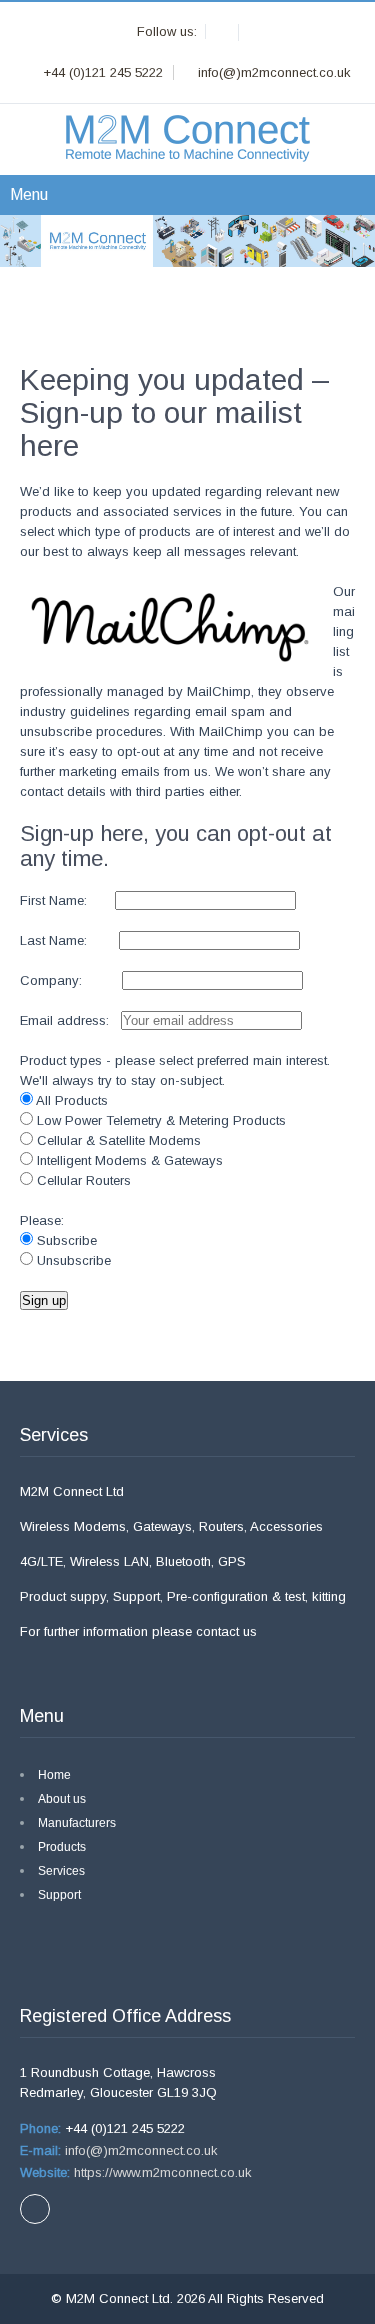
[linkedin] (224, 32)
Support (59, 1895)
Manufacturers (77, 1823)
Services (61, 1871)
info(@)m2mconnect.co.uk (139, 2150)
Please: (42, 1220)
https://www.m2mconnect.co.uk (161, 2172)
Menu (29, 194)
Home (54, 1775)
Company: (71, 980)
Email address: (68, 1020)
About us (62, 1799)
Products (62, 1847)
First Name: (65, 900)
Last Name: (69, 940)
